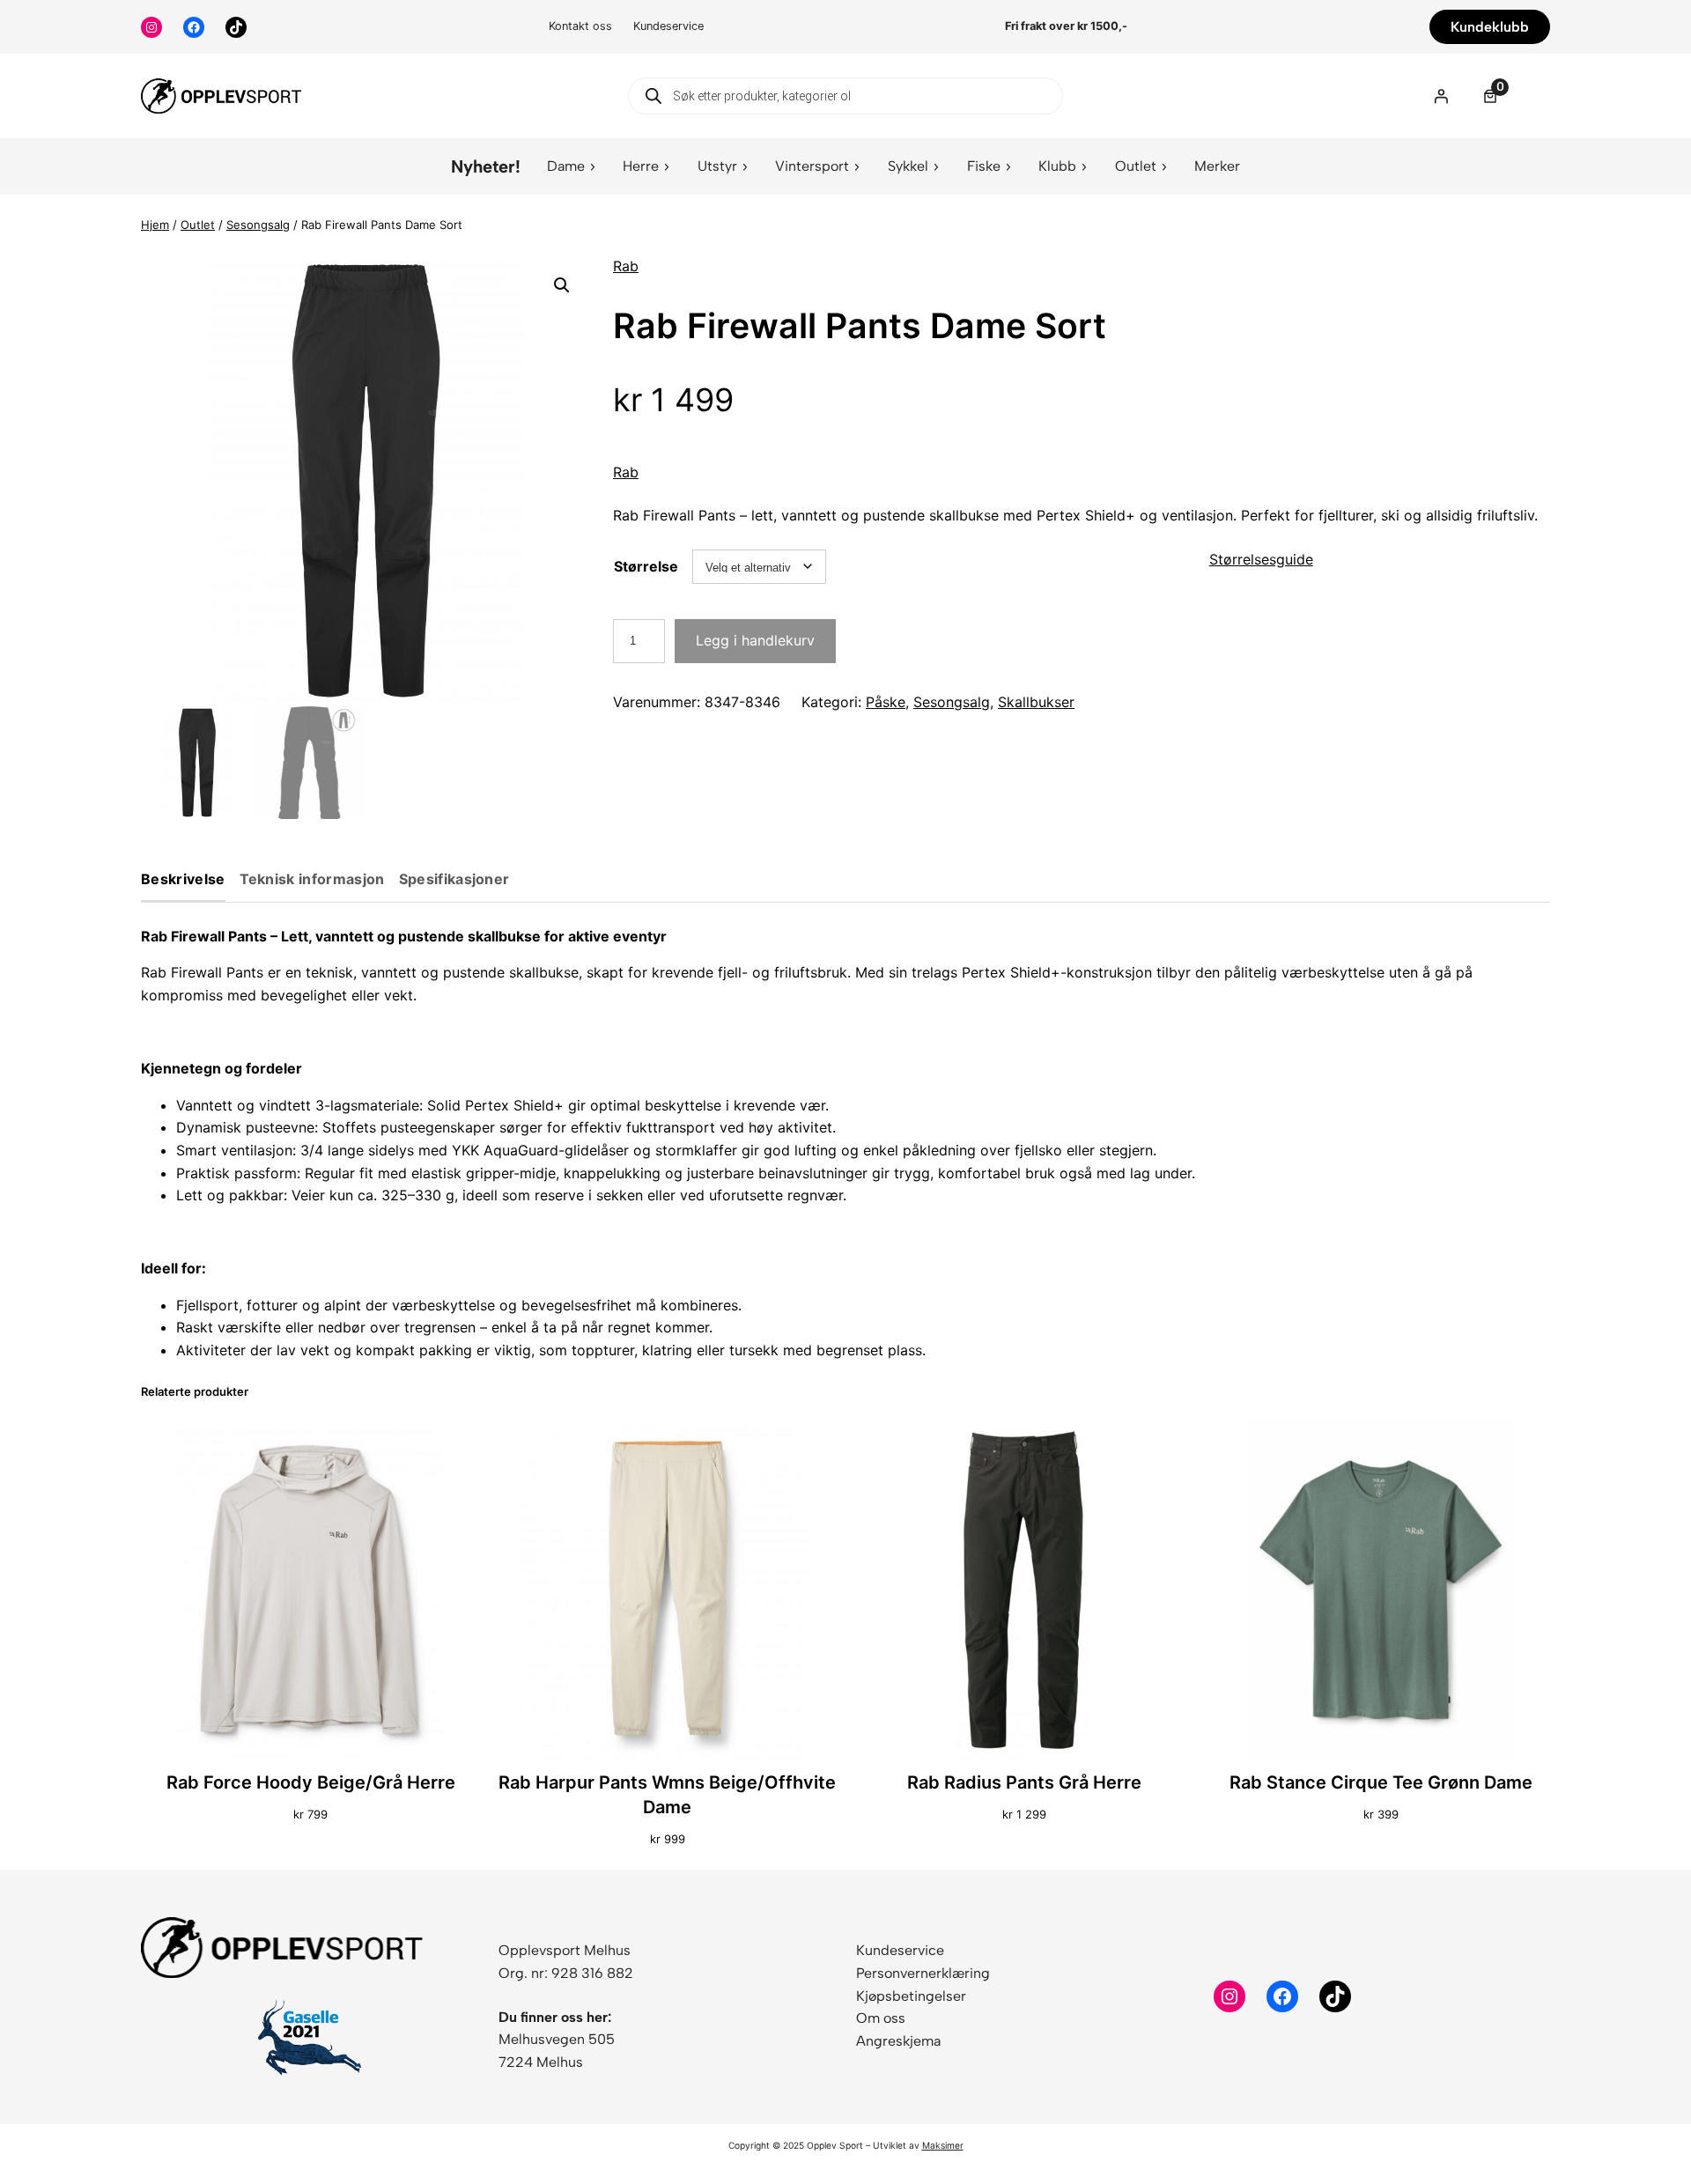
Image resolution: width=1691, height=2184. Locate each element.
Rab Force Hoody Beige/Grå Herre (311, 1782)
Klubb (1057, 166)
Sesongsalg (258, 225)
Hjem (155, 225)
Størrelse (646, 566)
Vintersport (812, 166)
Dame (566, 166)
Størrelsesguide (1261, 559)
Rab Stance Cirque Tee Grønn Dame (1381, 1782)
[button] (562, 285)
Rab (626, 266)
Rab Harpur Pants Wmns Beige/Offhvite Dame (667, 1795)
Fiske (984, 166)
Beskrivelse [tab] (183, 880)
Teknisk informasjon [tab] (312, 880)
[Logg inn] (1441, 96)
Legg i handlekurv (755, 640)
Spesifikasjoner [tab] (454, 880)
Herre (641, 166)
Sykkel (908, 166)
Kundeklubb (1490, 27)
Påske (886, 702)
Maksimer (943, 2145)
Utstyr (717, 166)
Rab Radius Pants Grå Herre (1024, 1782)
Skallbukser (1036, 702)
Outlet (1136, 166)
